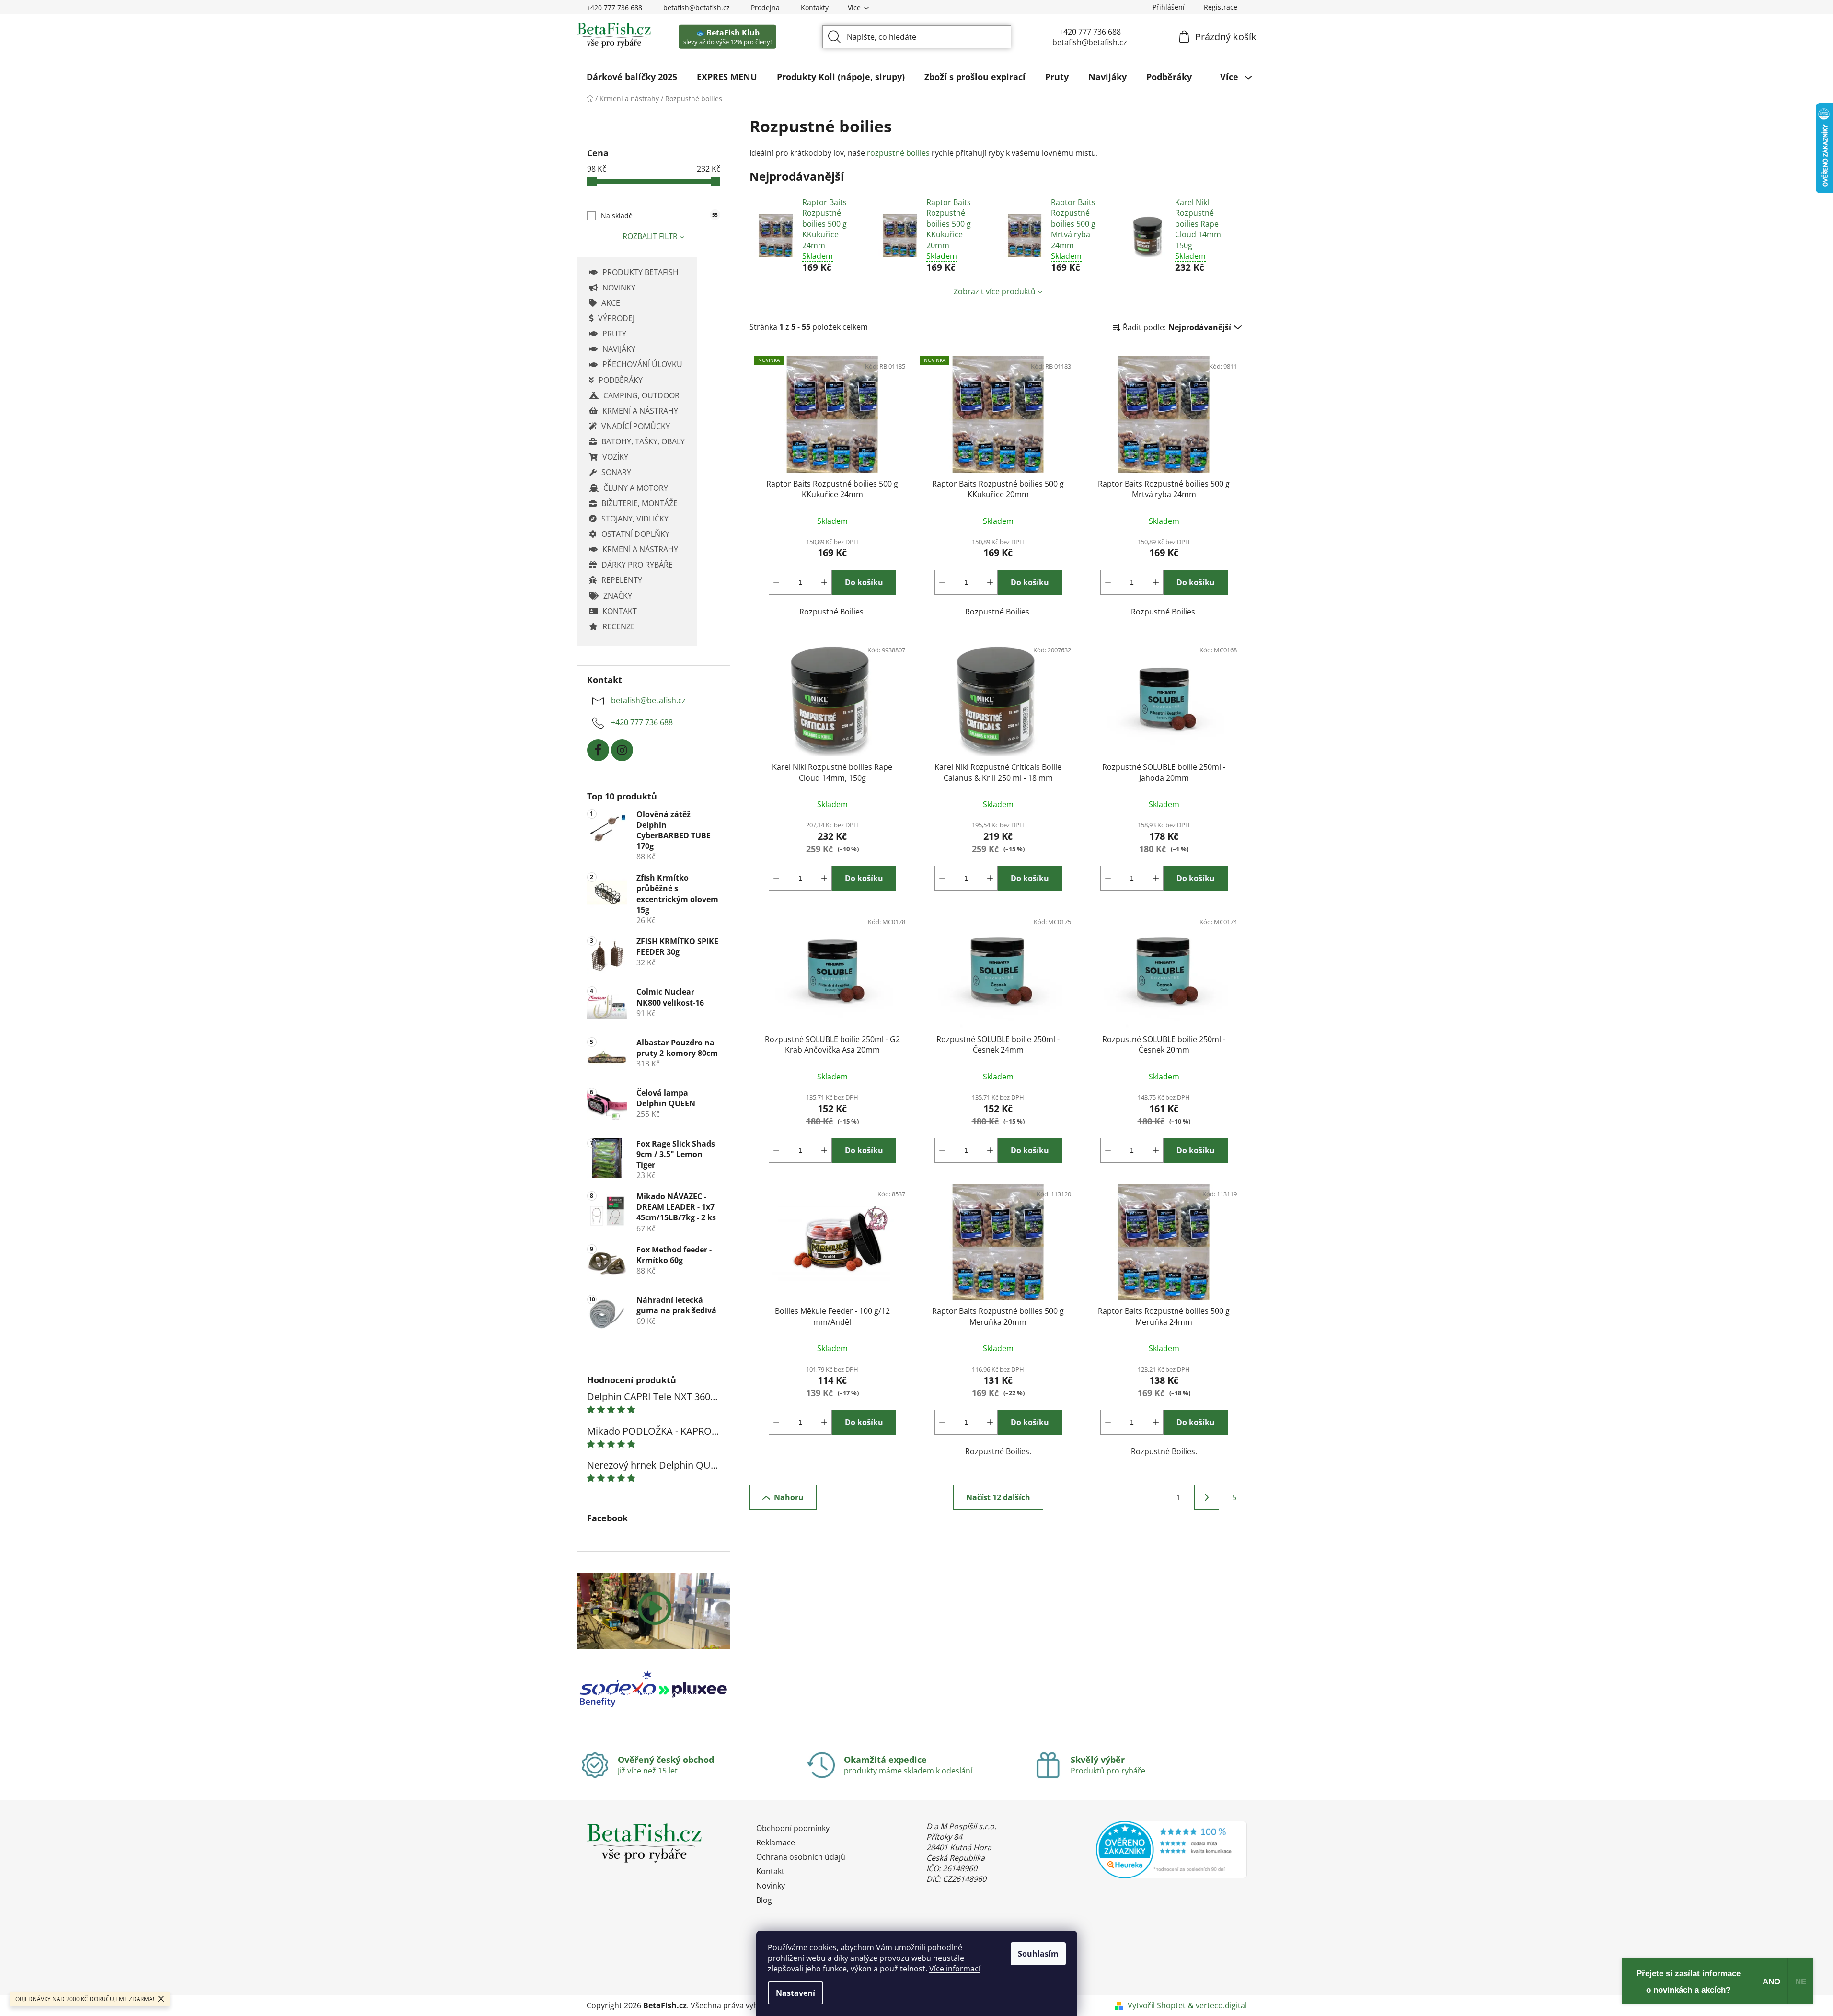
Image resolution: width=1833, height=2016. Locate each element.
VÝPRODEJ (616, 318)
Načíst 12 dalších (998, 1497)
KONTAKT (620, 611)
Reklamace (776, 1842)
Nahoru (789, 1497)
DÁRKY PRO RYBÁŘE (637, 565)
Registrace (1221, 7)
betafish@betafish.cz (697, 7)
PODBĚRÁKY (621, 380)
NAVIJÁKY (619, 349)
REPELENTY (622, 580)
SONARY (616, 472)
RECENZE (619, 626)
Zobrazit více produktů (995, 291)
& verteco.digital (1217, 2005)
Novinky (771, 1886)
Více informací (955, 1969)
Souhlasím (1038, 1954)
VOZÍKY (615, 457)
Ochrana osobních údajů (801, 1857)
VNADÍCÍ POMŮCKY (636, 426)
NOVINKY (619, 288)
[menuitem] (632, 77)
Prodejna (765, 7)
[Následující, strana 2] (1207, 1497)
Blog (764, 1900)
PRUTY (614, 334)
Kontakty (815, 7)
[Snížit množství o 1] (776, 582)
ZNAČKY (618, 596)
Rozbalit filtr (650, 236)
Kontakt (770, 1871)
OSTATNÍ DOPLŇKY (635, 534)
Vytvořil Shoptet (1157, 2005)
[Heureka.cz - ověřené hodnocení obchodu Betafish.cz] (1171, 1850)
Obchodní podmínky (793, 1828)
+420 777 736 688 (614, 7)
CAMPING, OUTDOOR (641, 395)
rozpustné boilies (898, 153)
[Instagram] (622, 750)
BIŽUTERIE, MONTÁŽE (640, 503)
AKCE (611, 303)
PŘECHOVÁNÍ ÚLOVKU (642, 364)
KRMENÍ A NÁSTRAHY (640, 411)
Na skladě (659, 215)
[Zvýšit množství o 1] (824, 582)
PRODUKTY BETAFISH (640, 272)
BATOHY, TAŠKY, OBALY (643, 441)
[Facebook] (598, 750)
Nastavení (795, 1993)
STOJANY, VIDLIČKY (635, 519)
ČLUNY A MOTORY (636, 488)
